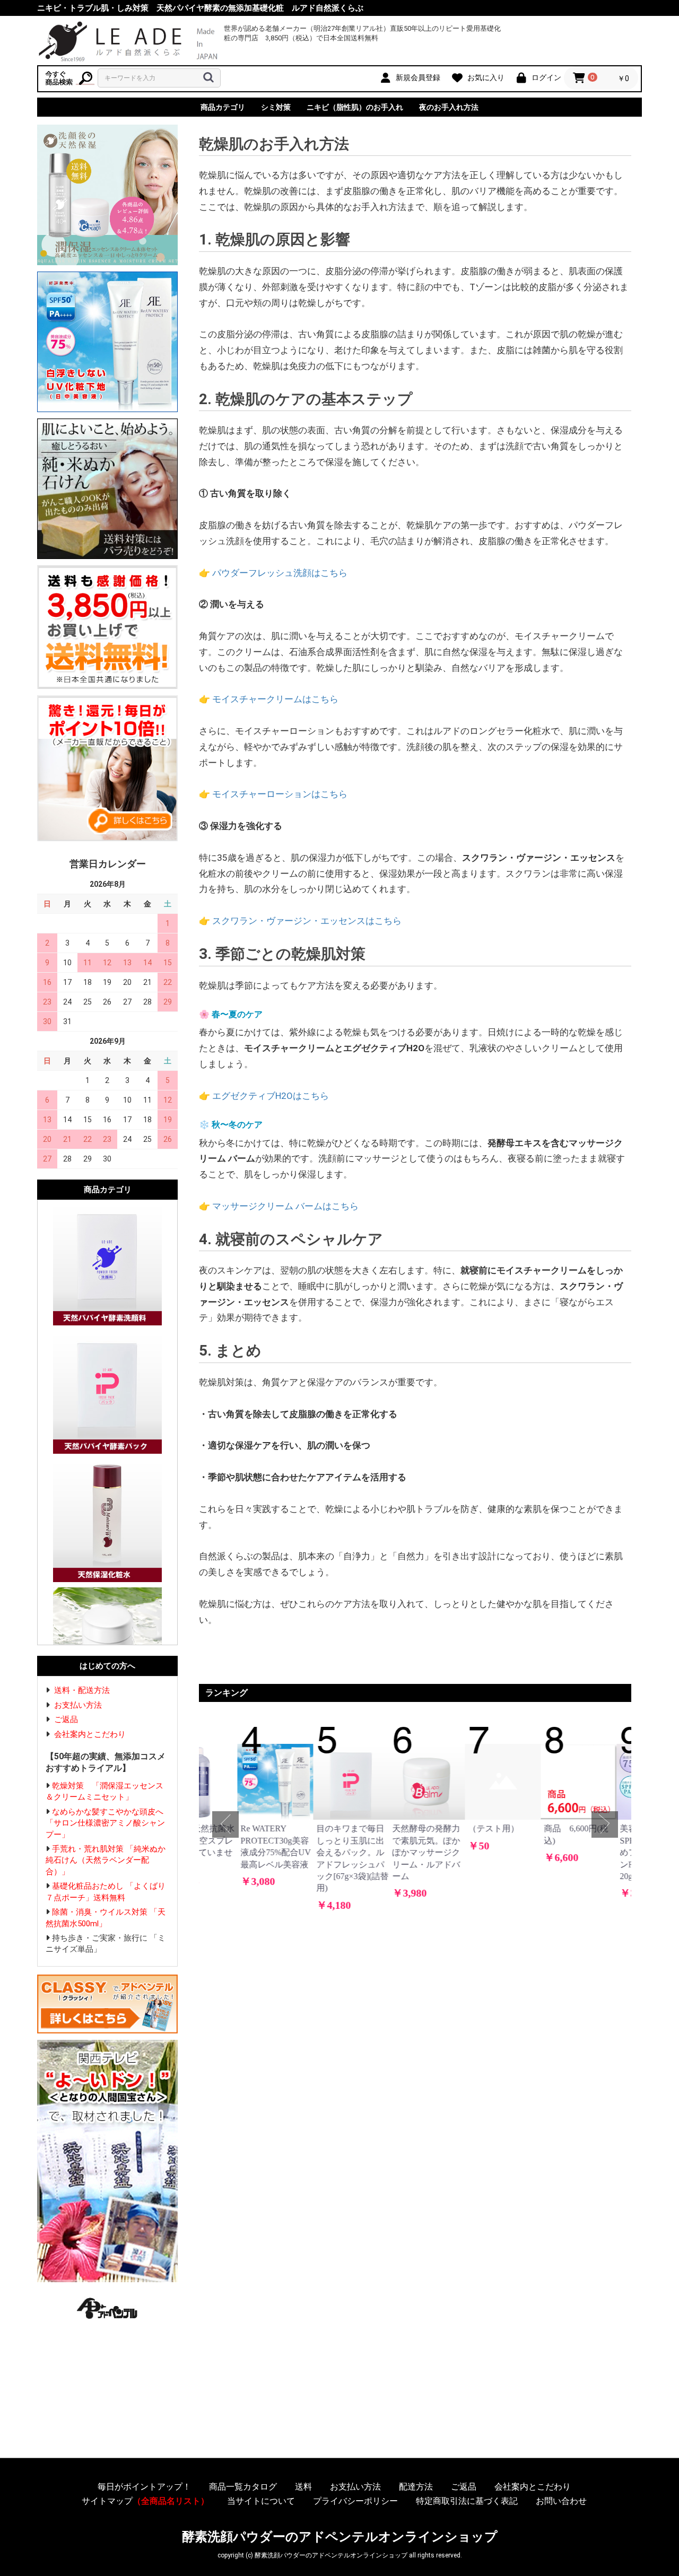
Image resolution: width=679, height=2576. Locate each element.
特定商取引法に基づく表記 (467, 2501)
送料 (303, 2487)
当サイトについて (261, 2501)
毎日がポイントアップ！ (144, 2487)
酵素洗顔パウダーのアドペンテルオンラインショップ (340, 2537)
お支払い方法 (78, 1705)
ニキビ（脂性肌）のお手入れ (355, 107)
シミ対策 (276, 107)
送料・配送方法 (82, 1690)
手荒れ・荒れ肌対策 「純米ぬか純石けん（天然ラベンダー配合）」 (106, 1860)
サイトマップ (145, 2501)
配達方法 (416, 2487)
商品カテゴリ (223, 107)
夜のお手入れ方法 (449, 107)
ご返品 (66, 1719)
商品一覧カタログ (243, 2487)
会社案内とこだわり (90, 1734)
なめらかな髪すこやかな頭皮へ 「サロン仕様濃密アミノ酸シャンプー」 (108, 1823)
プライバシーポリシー (355, 2501)
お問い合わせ (561, 2501)
